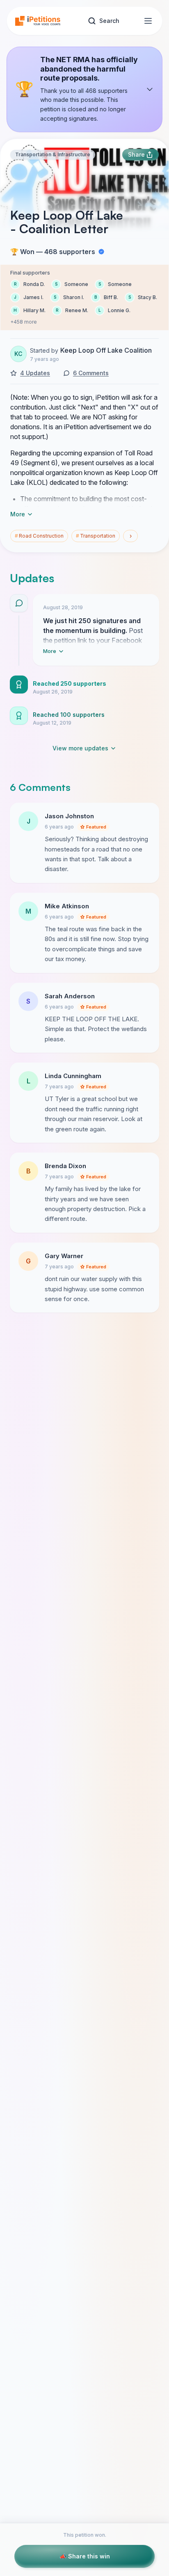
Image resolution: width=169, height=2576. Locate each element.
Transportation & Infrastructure (53, 154)
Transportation (96, 536)
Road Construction (39, 536)
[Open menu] (148, 21)
